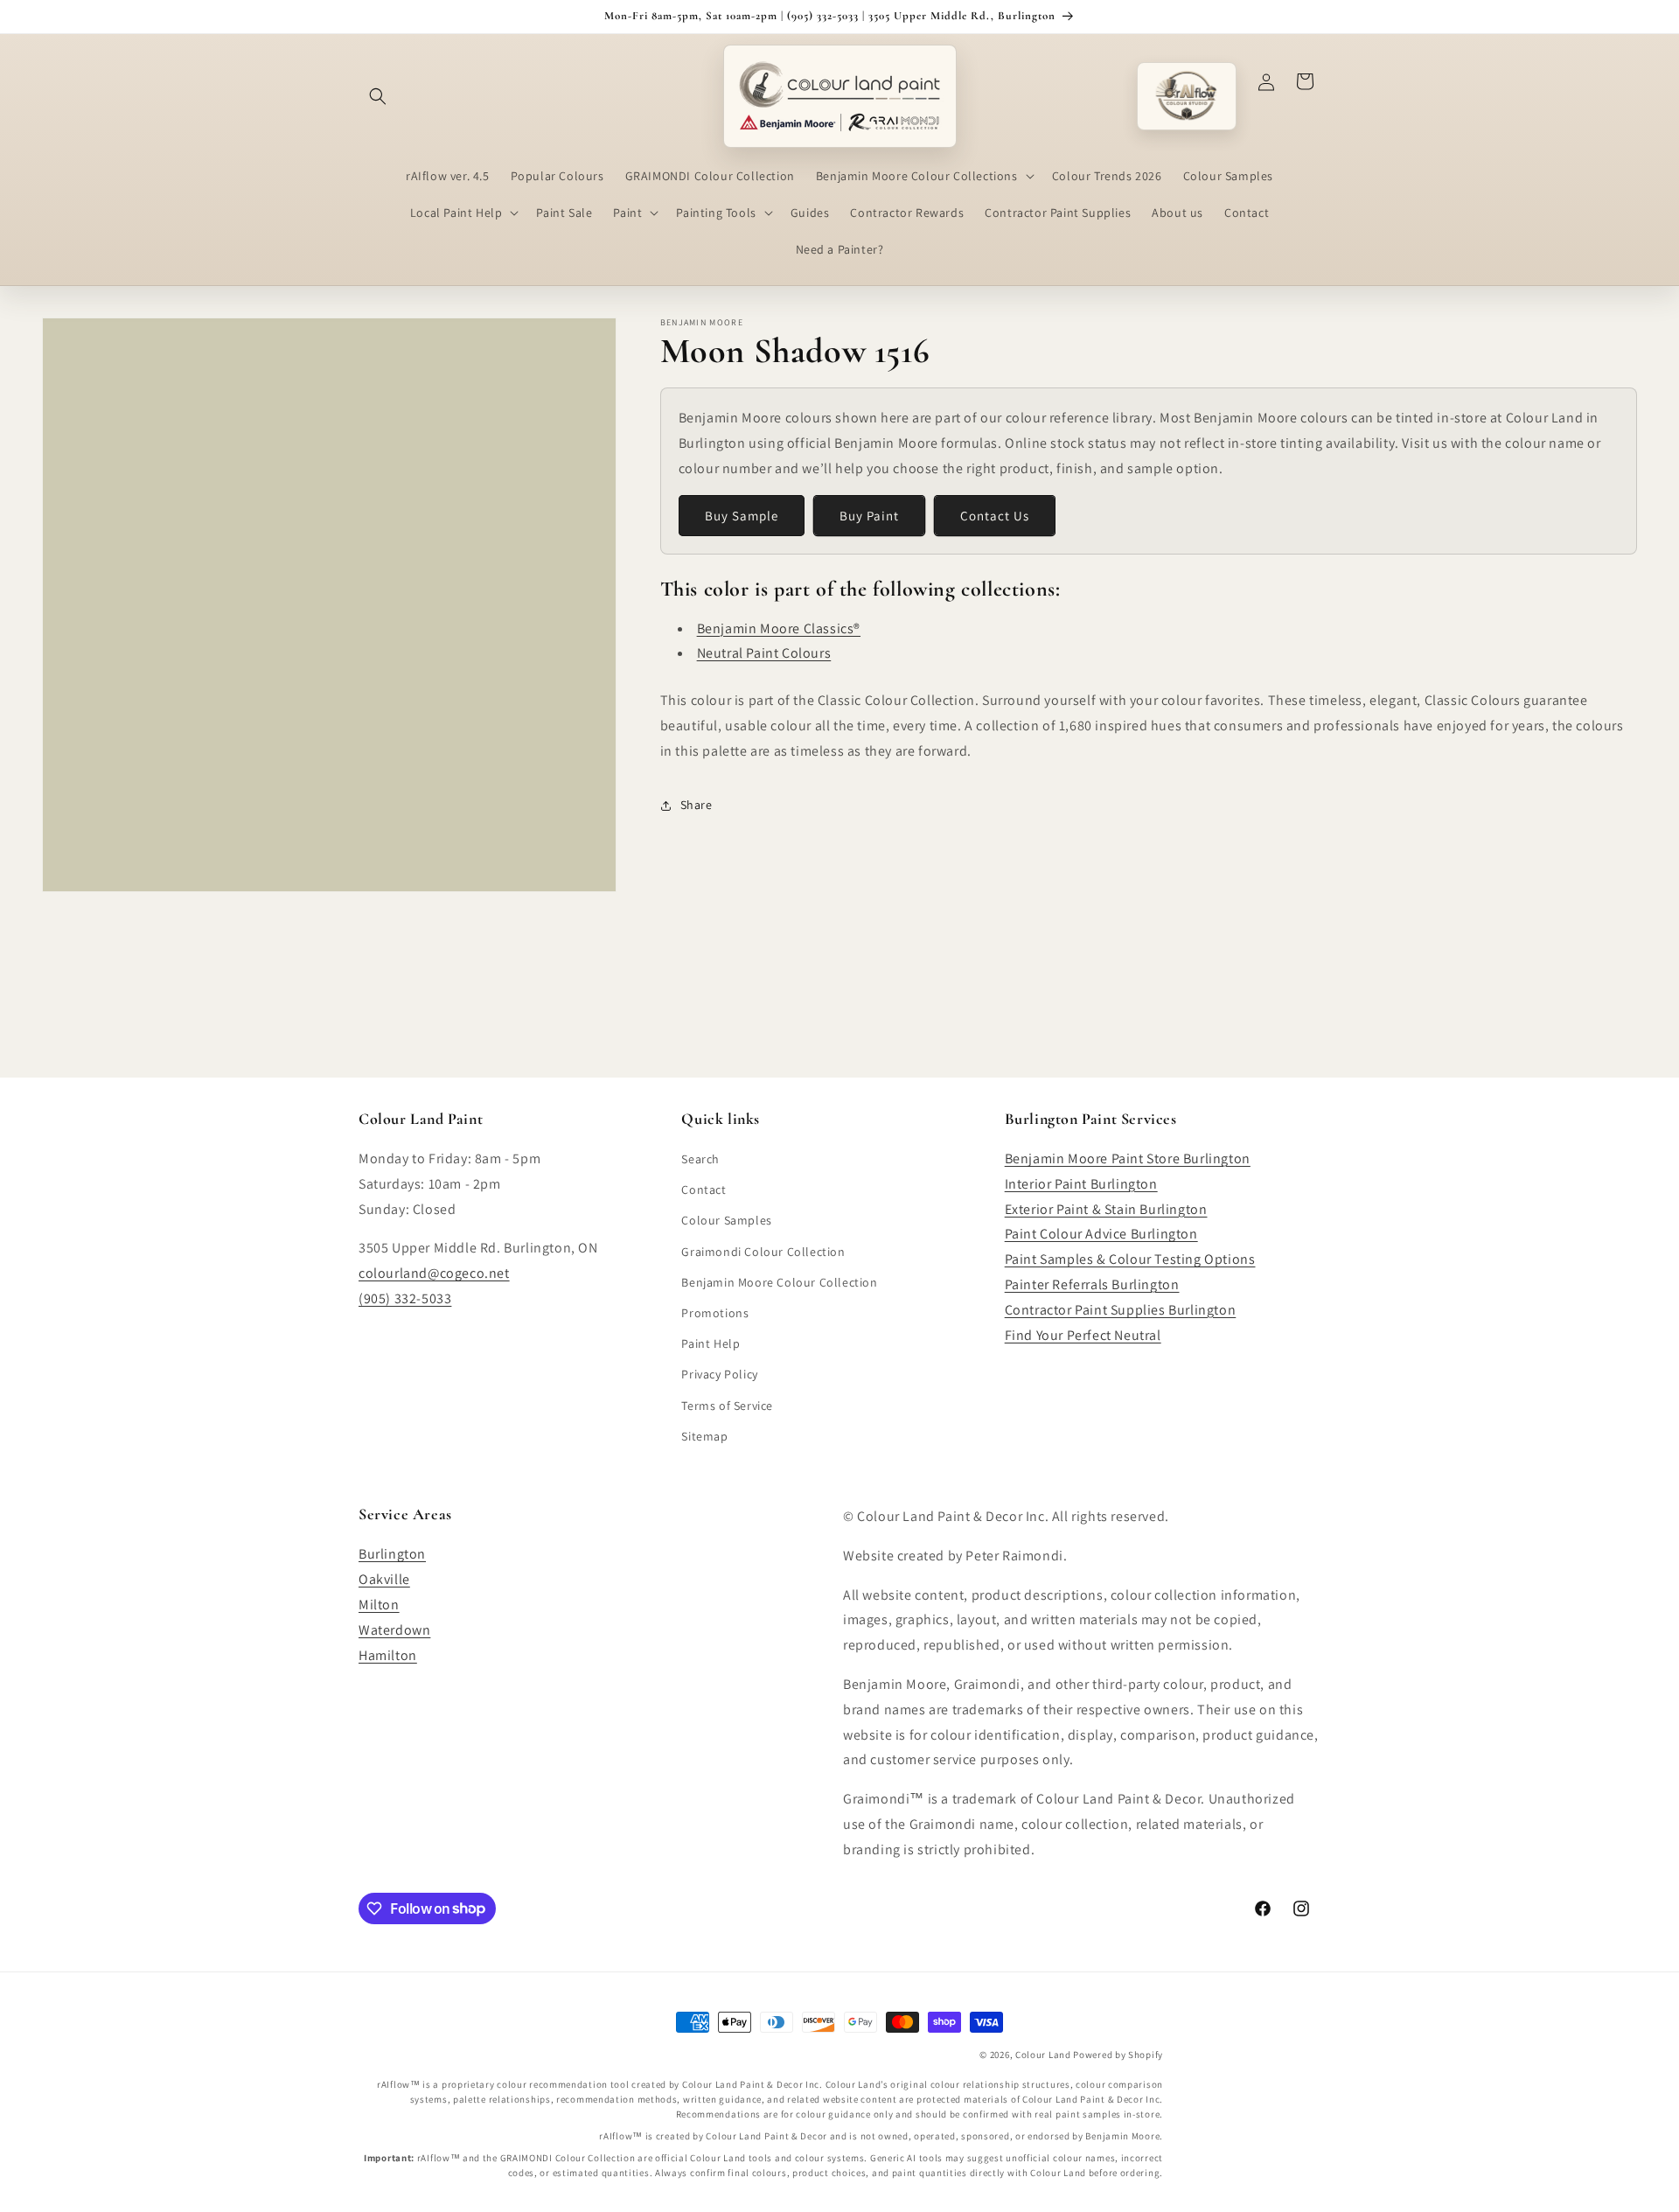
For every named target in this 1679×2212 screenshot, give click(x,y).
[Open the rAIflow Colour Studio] (1187, 96)
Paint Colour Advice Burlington (1101, 1234)
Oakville (384, 1579)
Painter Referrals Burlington (1092, 1284)
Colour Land (1043, 2055)
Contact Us (995, 516)
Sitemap (704, 1436)
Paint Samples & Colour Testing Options (1130, 1259)
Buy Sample (742, 516)
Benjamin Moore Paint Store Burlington (1128, 1158)
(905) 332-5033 (405, 1298)
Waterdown (394, 1630)
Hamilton (388, 1655)
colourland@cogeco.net (434, 1273)
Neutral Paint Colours (764, 653)
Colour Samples (726, 1220)
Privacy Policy (719, 1374)
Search (700, 1159)
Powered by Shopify (1118, 2055)
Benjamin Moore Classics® (779, 628)
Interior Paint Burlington (1081, 1184)
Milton (379, 1605)
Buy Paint (869, 516)
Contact (704, 1190)
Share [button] (697, 805)
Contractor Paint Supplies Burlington (1121, 1310)
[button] (378, 96)
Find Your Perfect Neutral (1083, 1335)
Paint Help (711, 1343)
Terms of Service (727, 1406)
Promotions (715, 1313)
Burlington (392, 1554)
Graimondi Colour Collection (763, 1252)
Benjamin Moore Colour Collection (779, 1282)
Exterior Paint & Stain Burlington (1106, 1209)
